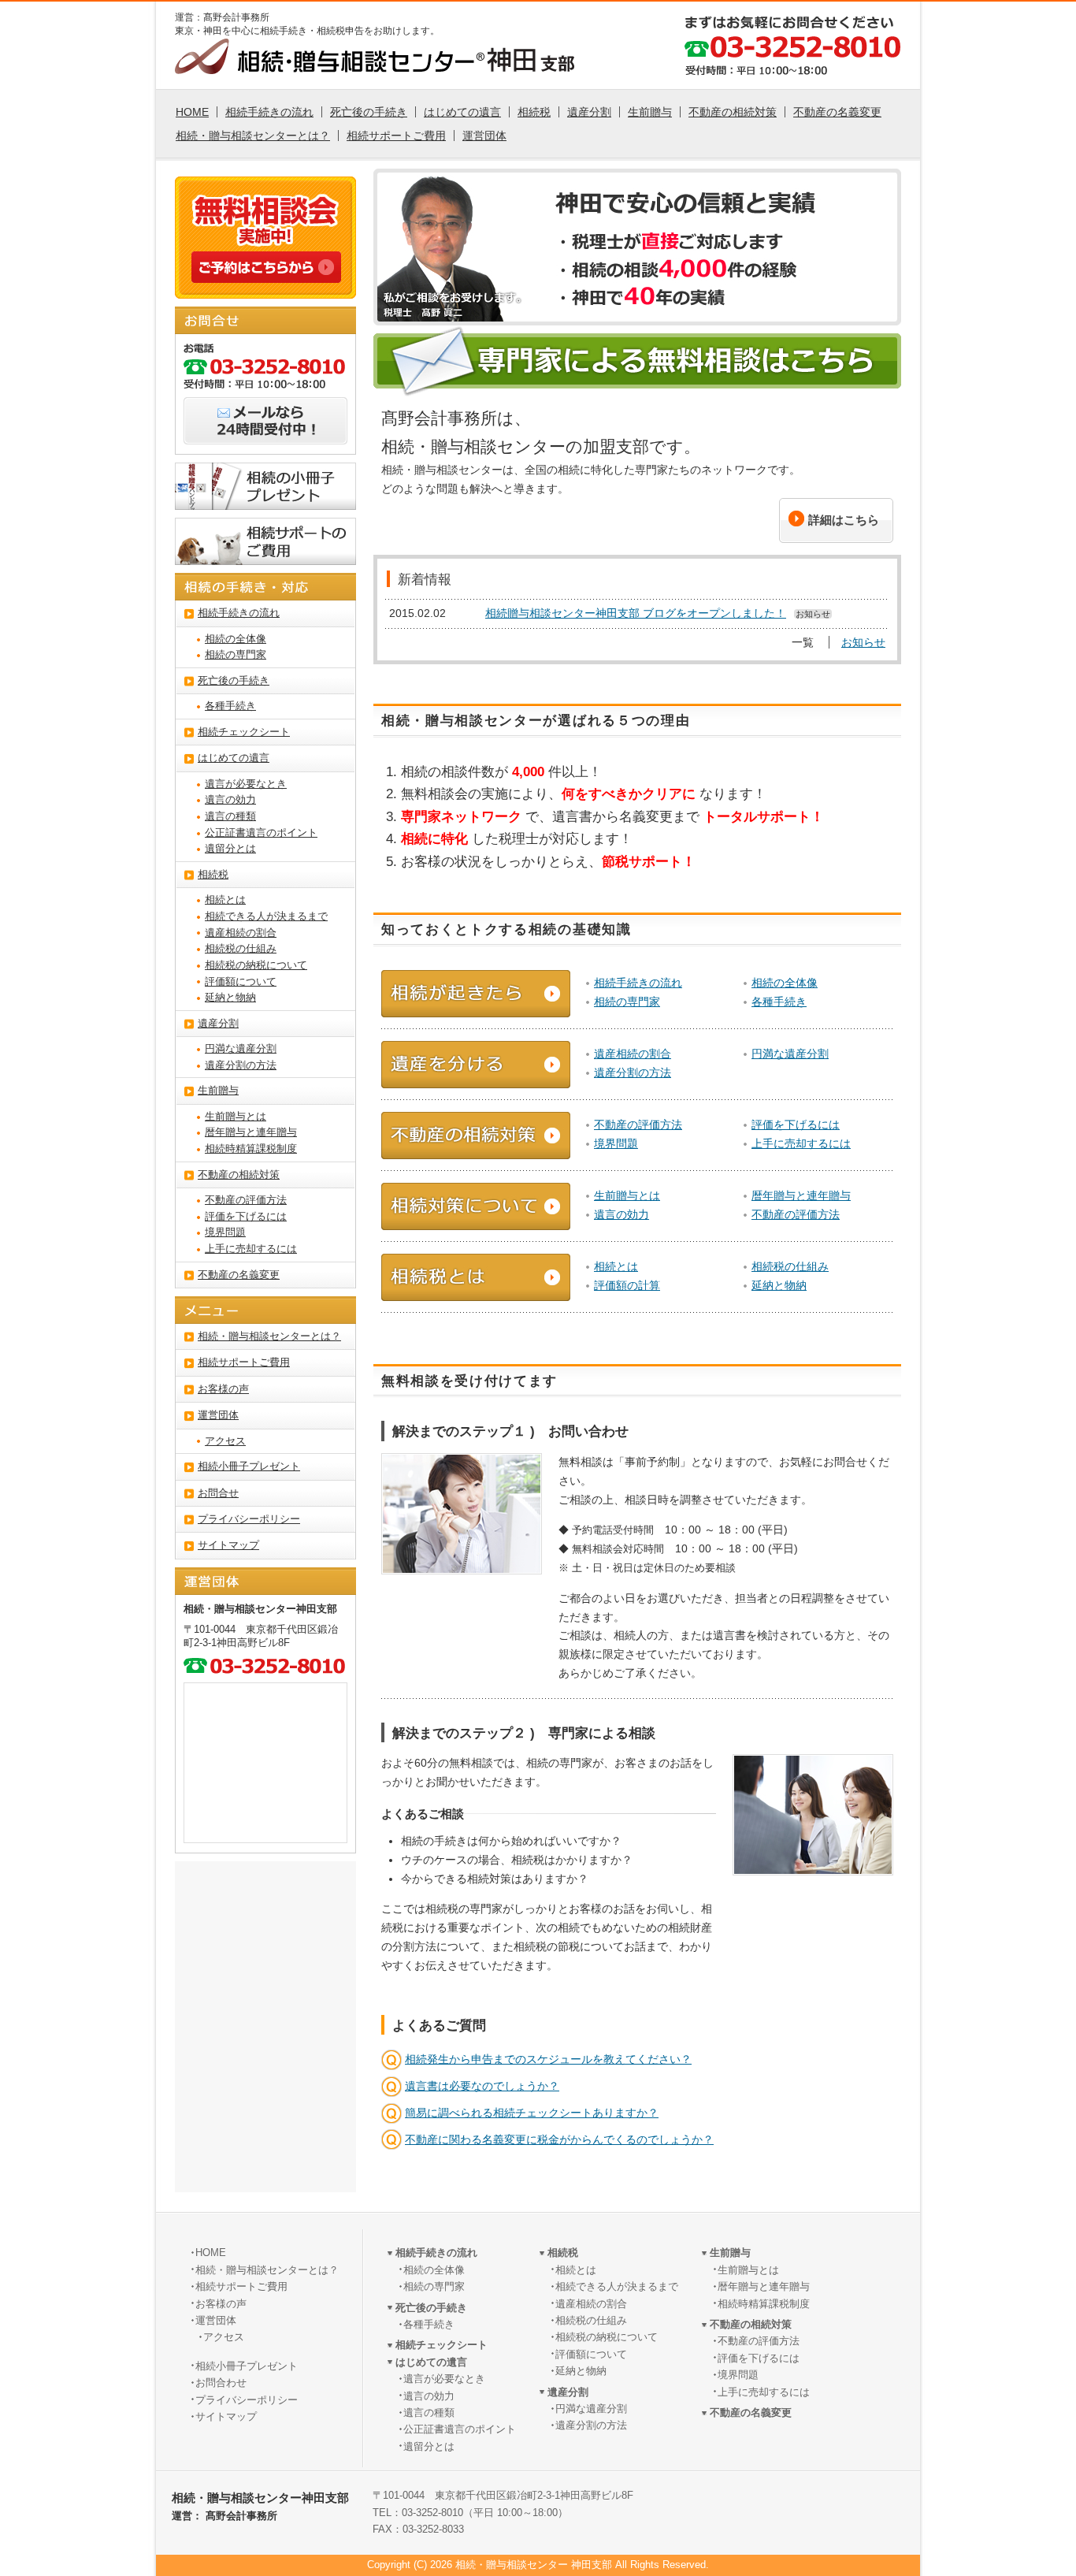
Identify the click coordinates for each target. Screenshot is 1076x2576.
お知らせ (863, 642)
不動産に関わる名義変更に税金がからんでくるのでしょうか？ (559, 2139)
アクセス (225, 1441)
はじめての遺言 (462, 112)
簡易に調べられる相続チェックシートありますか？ (532, 2113)
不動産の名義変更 (837, 112)
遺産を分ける (476, 1065)
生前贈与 (650, 112)
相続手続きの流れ (269, 112)
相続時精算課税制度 (251, 1149)
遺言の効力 (621, 1214)
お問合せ (218, 1493)
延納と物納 (779, 1285)
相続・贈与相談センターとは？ (253, 136)
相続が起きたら (476, 994)
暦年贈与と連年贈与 (801, 1195)
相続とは (616, 1266)
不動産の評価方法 (638, 1124)
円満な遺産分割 (790, 1054)
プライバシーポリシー (249, 1519)
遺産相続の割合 (633, 1054)
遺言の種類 (230, 816)
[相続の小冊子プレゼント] (265, 501)
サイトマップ (228, 1545)
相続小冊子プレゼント (249, 1466)
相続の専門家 (627, 1002)
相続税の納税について (256, 965)
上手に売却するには (801, 1143)
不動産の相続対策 (733, 112)
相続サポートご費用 (396, 136)
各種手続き (779, 1002)
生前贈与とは (627, 1195)
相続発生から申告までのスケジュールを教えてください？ (548, 2059)
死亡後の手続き (369, 112)
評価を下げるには (796, 1124)
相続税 (534, 112)
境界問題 (616, 1143)
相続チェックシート (244, 732)
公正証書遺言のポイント (261, 833)
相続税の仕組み (790, 1266)
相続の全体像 (785, 983)
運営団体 (484, 136)
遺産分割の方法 (633, 1072)
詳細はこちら (844, 520)
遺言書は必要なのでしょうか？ (482, 2086)
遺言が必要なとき (246, 784)
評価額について (241, 982)
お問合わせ (221, 2383)
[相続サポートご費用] (265, 556)
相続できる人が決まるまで (266, 916)
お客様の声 (223, 1389)
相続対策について (476, 1206)
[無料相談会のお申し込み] (266, 274)
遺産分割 (589, 112)
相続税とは (476, 1277)
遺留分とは (230, 849)
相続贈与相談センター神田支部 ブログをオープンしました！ (636, 613)
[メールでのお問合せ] (265, 436)
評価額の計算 (627, 1285)
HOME (192, 112)
